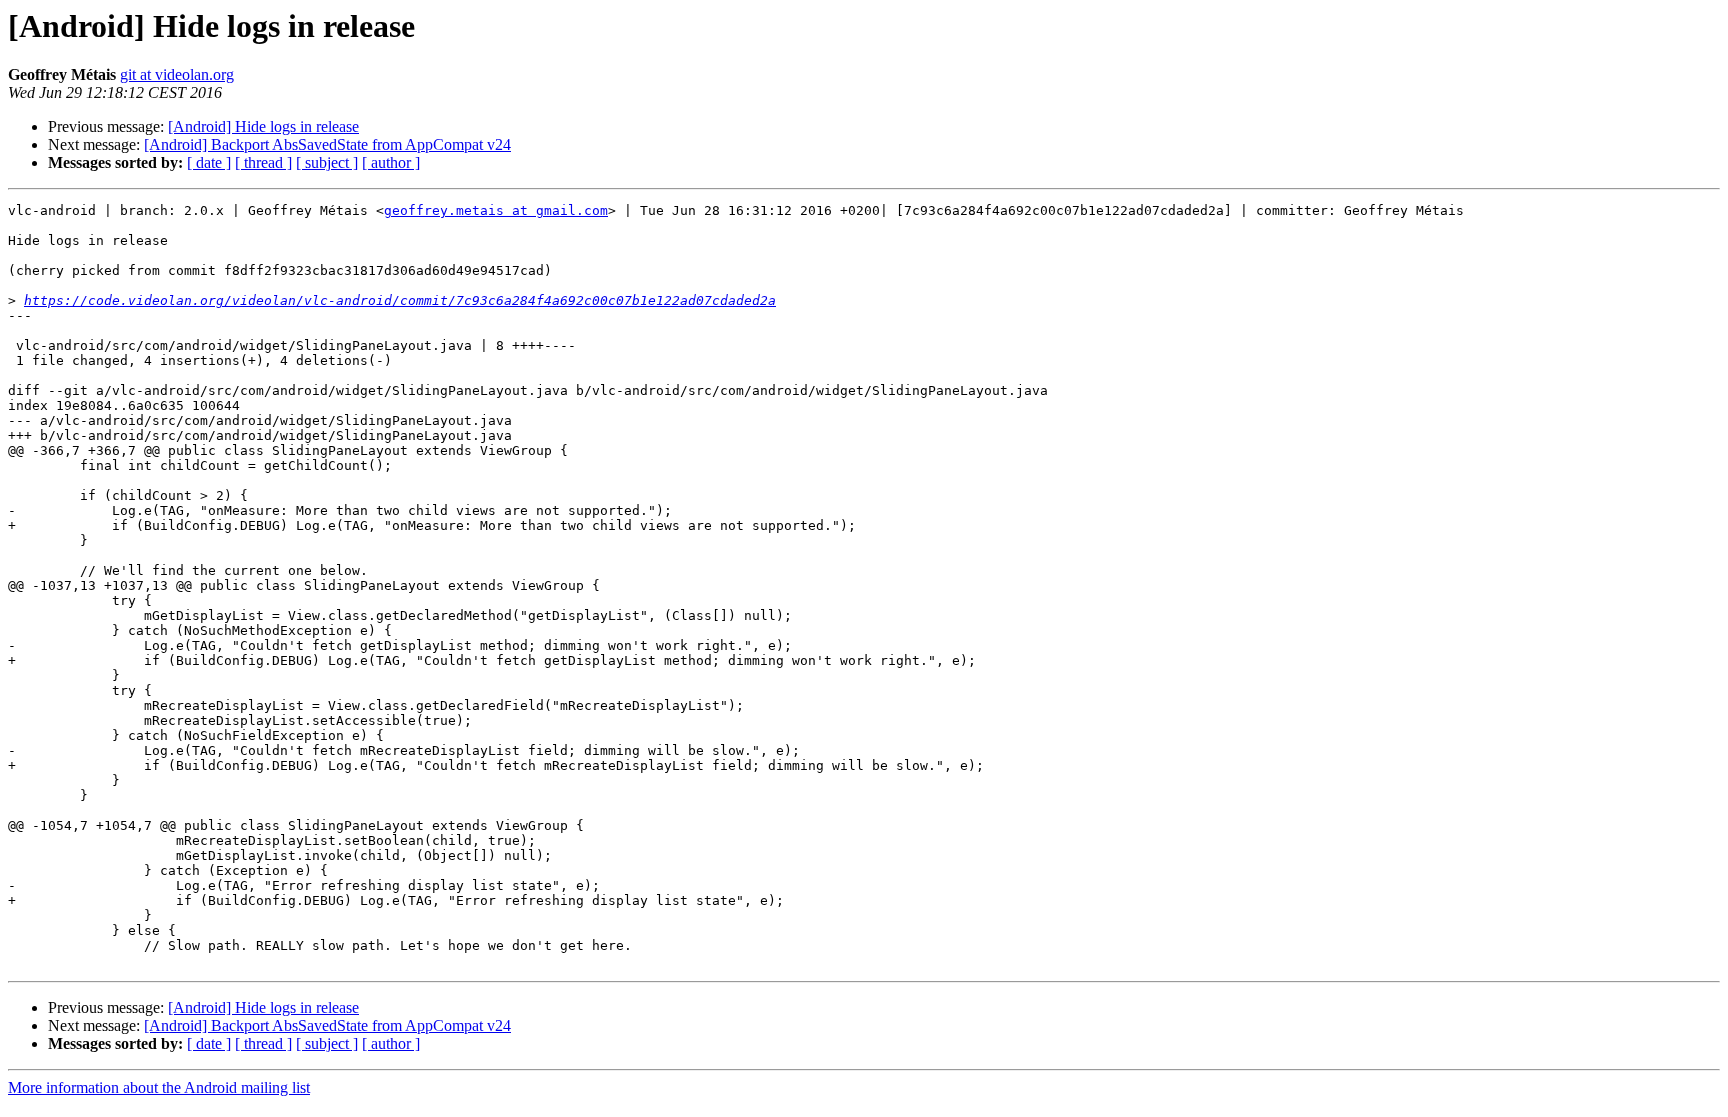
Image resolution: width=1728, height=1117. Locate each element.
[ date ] (209, 162)
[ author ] (391, 162)
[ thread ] (263, 162)
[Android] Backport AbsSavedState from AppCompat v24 (327, 144)
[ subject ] (327, 162)
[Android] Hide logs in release (263, 126)
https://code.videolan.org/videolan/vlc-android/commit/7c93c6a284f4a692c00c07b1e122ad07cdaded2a (400, 300)
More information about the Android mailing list (159, 1087)
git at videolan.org (177, 74)
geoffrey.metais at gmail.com (496, 210)
